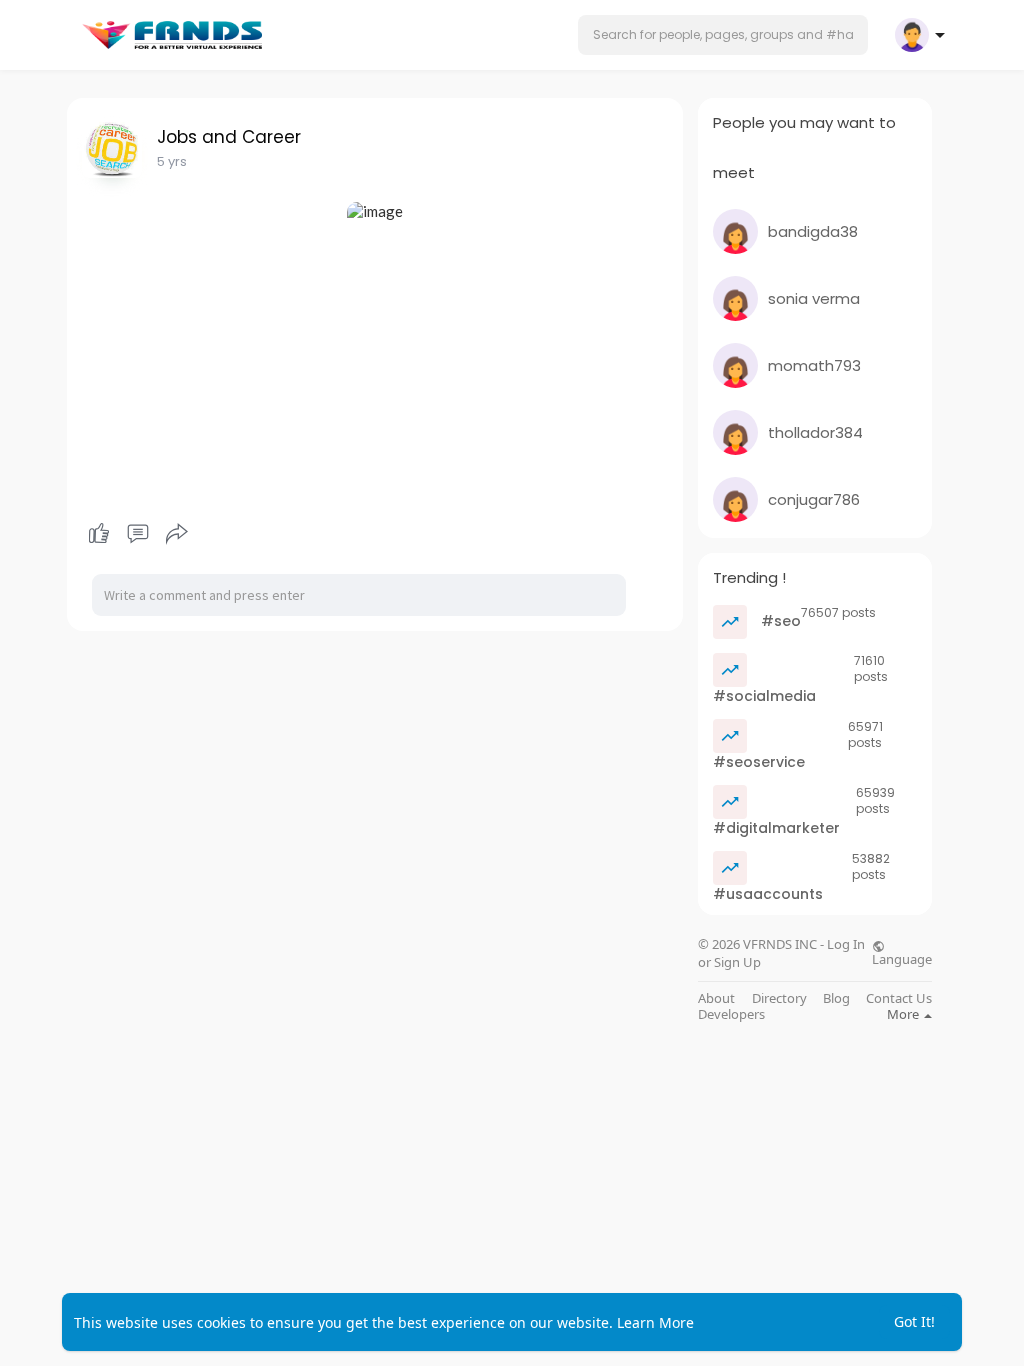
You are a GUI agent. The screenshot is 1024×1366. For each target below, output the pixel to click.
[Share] (177, 534)
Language (902, 958)
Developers (731, 1014)
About (716, 998)
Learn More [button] (655, 1322)
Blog (836, 998)
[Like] (137, 534)
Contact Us (899, 998)
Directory (779, 998)
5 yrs (172, 161)
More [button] (904, 1014)
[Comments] (138, 534)
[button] (723, 35)
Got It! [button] (914, 1321)
